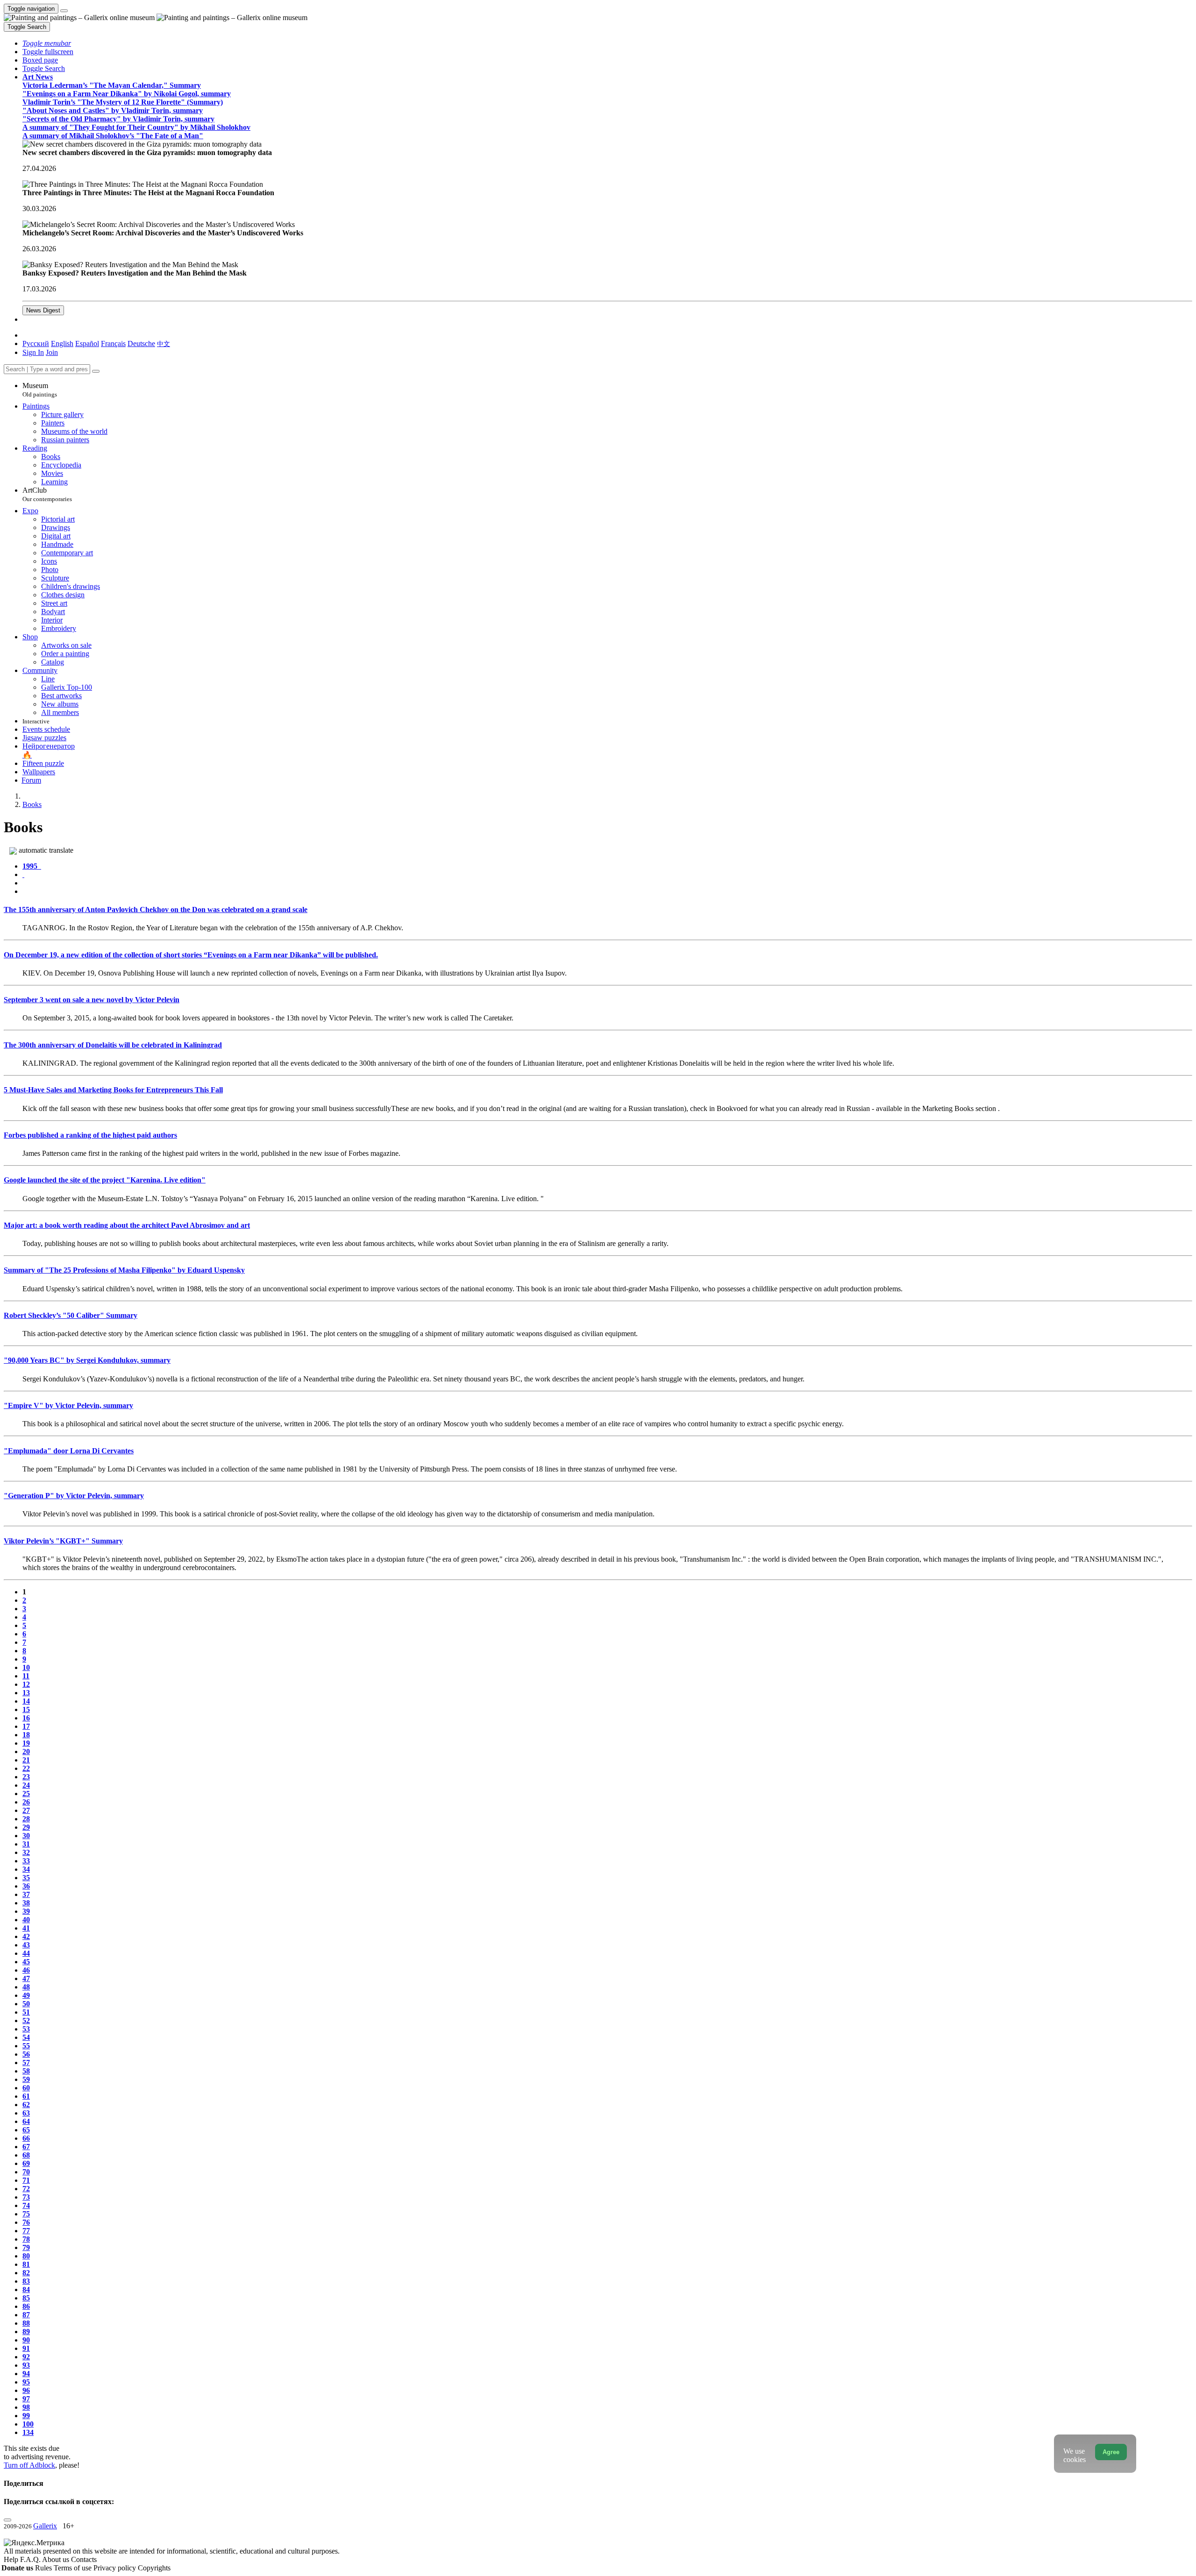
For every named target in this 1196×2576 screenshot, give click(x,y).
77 (26, 2231)
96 (26, 2390)
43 (26, 1945)
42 (26, 1936)
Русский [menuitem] (36, 343)
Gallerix (45, 2526)
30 (26, 1836)
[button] (47, 43)
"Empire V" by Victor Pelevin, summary (68, 1405)
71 (26, 2180)
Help (12, 2559)
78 (26, 2239)
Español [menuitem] (87, 343)
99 (26, 2416)
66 (26, 2138)
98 (26, 2407)
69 (26, 2163)
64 (26, 2121)
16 (26, 1718)
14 (26, 1701)
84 (26, 2289)
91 (26, 2348)
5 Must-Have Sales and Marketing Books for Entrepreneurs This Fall (113, 1090)
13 (26, 1693)
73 (26, 2197)
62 (26, 2105)
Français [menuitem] (113, 343)
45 (26, 1962)
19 (26, 1743)
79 (26, 2247)
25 (26, 1794)
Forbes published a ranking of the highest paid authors (90, 1135)
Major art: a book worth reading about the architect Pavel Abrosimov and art (127, 1225)
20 (26, 1752)
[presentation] (607, 883)
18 (26, 1735)
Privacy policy (116, 2568)
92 (26, 2357)
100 (28, 2424)
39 (26, 1911)
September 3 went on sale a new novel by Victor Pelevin (92, 1000)
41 (26, 1928)
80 (26, 2256)
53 (26, 2029)
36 (26, 1886)
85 (26, 2298)
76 (26, 2222)
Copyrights (154, 2568)
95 (26, 2382)
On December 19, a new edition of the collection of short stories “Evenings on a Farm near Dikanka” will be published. (191, 955)
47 (26, 1978)
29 (26, 1827)
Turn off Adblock (29, 2465)
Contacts (84, 2559)
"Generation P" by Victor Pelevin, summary (74, 1496)
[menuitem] (164, 343)
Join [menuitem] (52, 352)
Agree (1111, 2452)
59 (26, 2079)
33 (26, 1861)
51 (26, 2012)
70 (26, 2172)
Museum (40, 390)
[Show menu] (64, 11)
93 (26, 2365)
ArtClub (47, 494)
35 (26, 1878)
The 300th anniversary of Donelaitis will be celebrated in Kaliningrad (113, 1045)
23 (26, 1777)
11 (26, 1676)
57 (26, 2063)
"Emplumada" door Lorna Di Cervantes (69, 1451)
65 (26, 2130)
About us (57, 2559)
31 (26, 1844)
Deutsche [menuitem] (141, 343)
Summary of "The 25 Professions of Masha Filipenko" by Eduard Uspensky (124, 1270)
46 (26, 1970)
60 (26, 2088)
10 (26, 1667)
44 (26, 1953)
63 (26, 2113)
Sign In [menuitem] (33, 352)
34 (26, 1869)
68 (26, 2155)
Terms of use (74, 2568)
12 (26, 1684)
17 (26, 1726)
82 (26, 2273)
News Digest (43, 310)
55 (26, 2046)
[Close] (96, 371)
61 (26, 2096)
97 (26, 2399)
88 (26, 2323)
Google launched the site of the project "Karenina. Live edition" (105, 1180)
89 (26, 2332)
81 (26, 2264)
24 (26, 1785)
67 (26, 2147)
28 (26, 1819)
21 (26, 1760)
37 (26, 1894)
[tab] (32, 866)
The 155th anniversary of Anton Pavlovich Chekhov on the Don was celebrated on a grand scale (156, 909)
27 (26, 1810)
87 (26, 2315)
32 (26, 1852)
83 (26, 2281)
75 (26, 2214)
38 (26, 1903)
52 (26, 2020)
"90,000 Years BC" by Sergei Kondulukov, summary (87, 1360)
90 (26, 2340)
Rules (44, 2568)
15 (26, 1709)
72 (26, 2189)
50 (26, 2004)
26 (26, 1802)
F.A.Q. (31, 2559)
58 (26, 2071)
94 (26, 2374)
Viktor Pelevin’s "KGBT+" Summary (63, 1541)
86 (26, 2306)
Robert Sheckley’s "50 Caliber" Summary (71, 1315)
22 (26, 1768)
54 (26, 2037)
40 (26, 1920)
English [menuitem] (62, 343)
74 (26, 2205)
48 (26, 1987)
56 (26, 2054)
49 (26, 1995)
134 (28, 2432)
